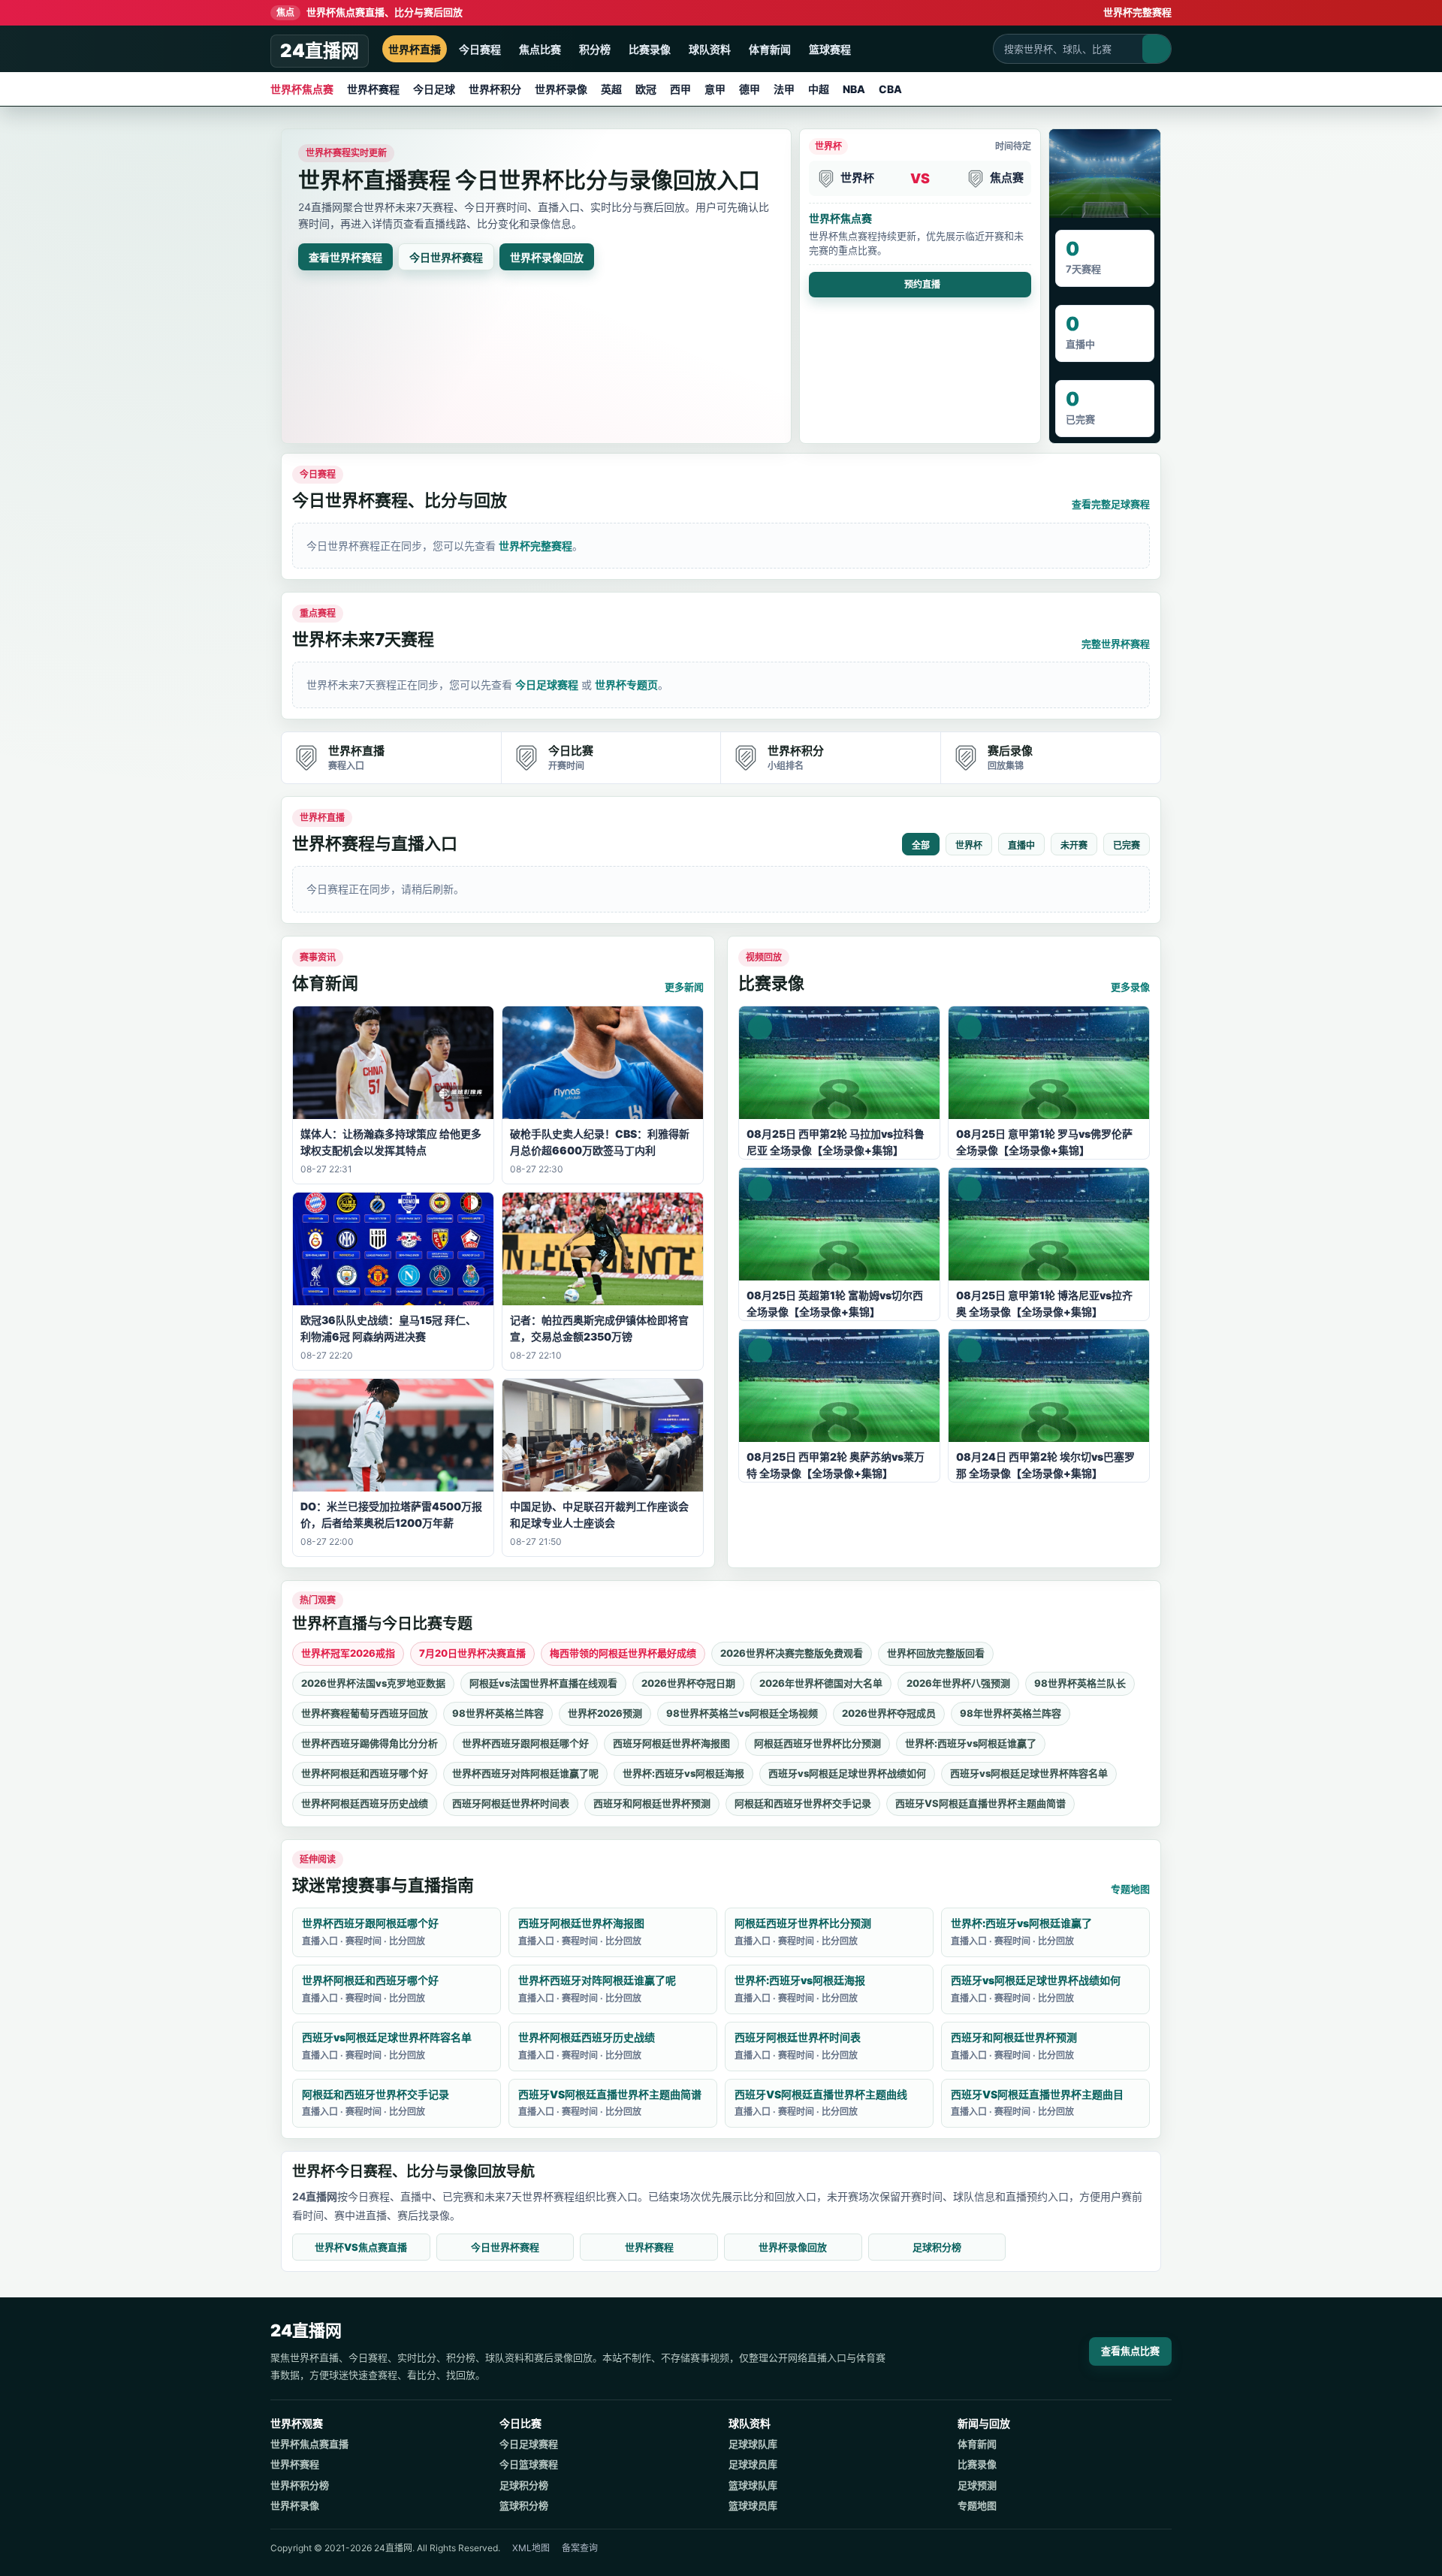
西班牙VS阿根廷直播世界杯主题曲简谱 (980, 1803)
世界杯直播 (415, 49)
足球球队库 (753, 2444)
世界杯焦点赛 (302, 89)
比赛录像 (650, 49)
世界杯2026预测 (605, 1713)
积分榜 (595, 49)
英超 (611, 89)
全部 (921, 846)
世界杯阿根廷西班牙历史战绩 (365, 1803)
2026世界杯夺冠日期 (688, 1683)
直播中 (1021, 846)
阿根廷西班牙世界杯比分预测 (818, 1743)
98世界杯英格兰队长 (1080, 1683)
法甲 (784, 89)
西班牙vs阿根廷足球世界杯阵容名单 (1029, 1773)
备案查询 (580, 2548)
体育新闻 (770, 49)
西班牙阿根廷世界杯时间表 (511, 1803)
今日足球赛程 (547, 685)
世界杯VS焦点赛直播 (361, 2247)
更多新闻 (684, 987)
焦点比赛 (540, 49)
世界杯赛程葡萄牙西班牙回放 (365, 1713)
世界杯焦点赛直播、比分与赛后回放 (370, 12)
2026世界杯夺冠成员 (889, 1713)
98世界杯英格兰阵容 (498, 1713)
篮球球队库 (753, 2485)
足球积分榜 (937, 2247)
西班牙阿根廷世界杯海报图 (671, 1743)
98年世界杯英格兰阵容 (1011, 1713)
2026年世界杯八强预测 (958, 1683)
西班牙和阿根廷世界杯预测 (652, 1803)
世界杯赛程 (373, 89)
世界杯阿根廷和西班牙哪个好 (365, 1773)
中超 (819, 89)
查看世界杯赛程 (345, 257)
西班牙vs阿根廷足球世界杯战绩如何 (847, 1773)
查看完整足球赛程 (1111, 504)
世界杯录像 (561, 89)
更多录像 (1130, 987)
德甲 (750, 89)
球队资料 (710, 49)
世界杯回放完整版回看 (936, 1653)
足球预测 (977, 2485)
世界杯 (969, 846)
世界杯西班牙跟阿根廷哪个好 (525, 1743)
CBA (890, 89)
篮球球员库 (753, 2505)
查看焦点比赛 (1130, 2351)
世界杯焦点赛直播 (309, 2444)
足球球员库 (753, 2464)
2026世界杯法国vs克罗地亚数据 (373, 1683)
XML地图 (531, 2548)
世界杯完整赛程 (1137, 12)
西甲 (680, 89)
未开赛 (1074, 846)
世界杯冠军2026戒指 (348, 1653)
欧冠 (646, 89)
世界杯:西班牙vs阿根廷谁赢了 (971, 1743)
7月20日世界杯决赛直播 (472, 1653)
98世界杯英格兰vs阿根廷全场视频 (742, 1713)
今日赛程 (480, 49)
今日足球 (434, 89)
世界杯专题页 (626, 685)
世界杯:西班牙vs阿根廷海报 (683, 1773)
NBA (854, 89)
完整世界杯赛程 (1116, 644)
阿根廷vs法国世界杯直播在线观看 (543, 1683)
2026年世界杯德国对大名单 (821, 1683)
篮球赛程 (830, 49)
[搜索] (1157, 49)
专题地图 (1130, 1889)
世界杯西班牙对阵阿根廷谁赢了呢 (525, 1773)
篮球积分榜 (524, 2505)
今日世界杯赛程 (446, 257)
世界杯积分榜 (300, 2485)
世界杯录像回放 (547, 257)
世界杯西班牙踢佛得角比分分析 (370, 1743)
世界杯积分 (495, 89)
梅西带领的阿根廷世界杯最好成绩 (623, 1653)
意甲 (715, 89)
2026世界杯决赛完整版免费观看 (792, 1653)
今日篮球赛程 (529, 2464)
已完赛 (1127, 846)
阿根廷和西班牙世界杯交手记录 (803, 1803)
